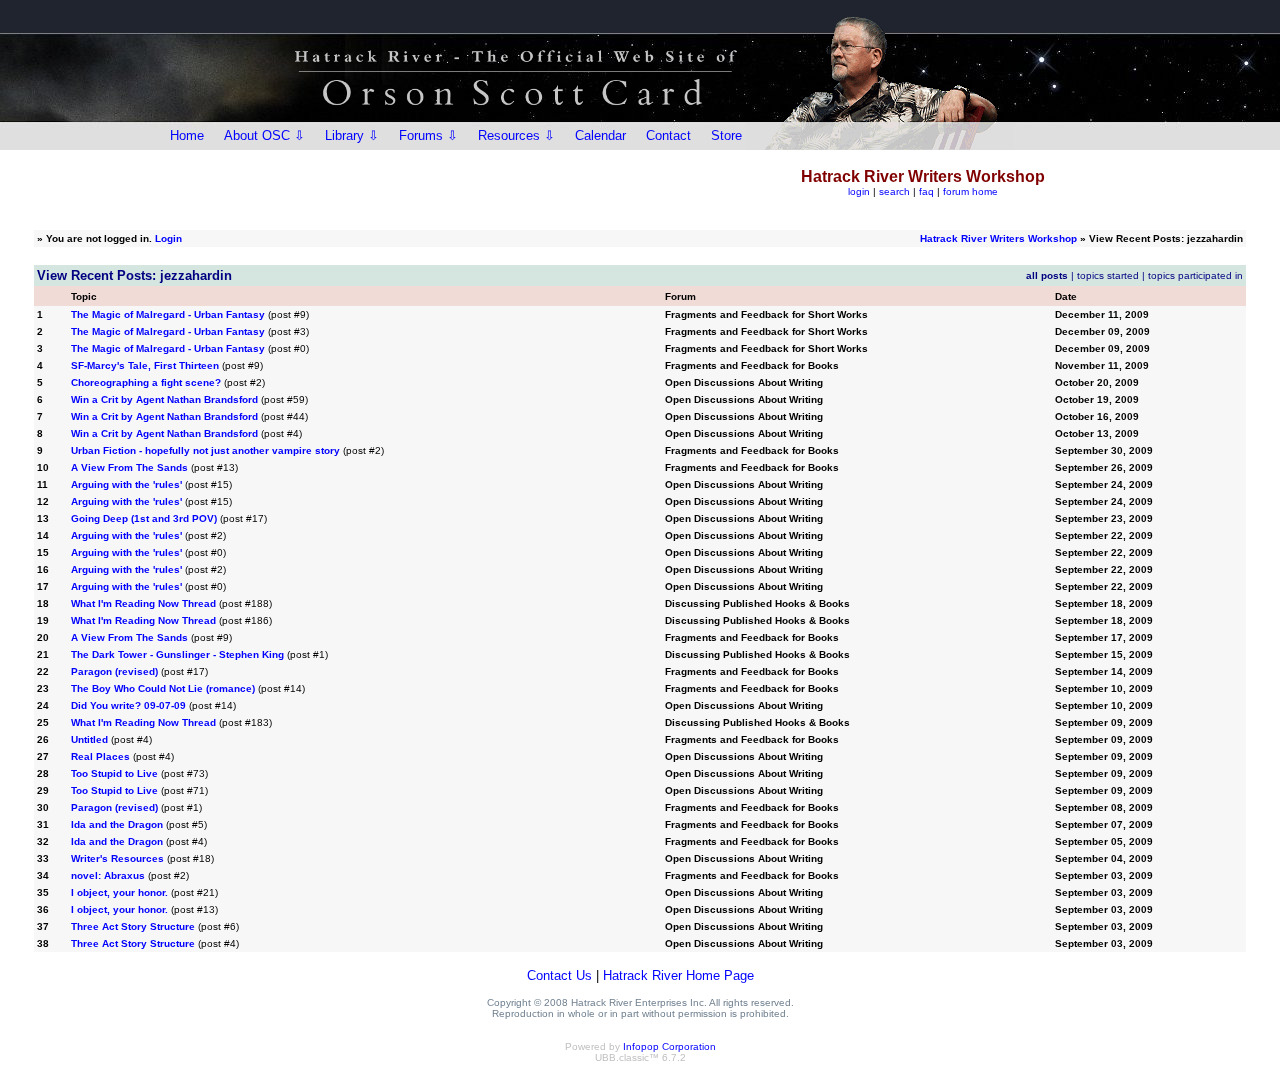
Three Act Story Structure (133, 926)
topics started (1108, 275)
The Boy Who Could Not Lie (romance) (163, 688)
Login (168, 238)
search (894, 191)
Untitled (89, 739)
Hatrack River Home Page (678, 975)
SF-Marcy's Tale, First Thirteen (145, 365)
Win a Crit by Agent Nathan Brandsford (164, 399)
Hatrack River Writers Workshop (998, 238)
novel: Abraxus (108, 875)
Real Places (100, 756)
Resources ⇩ (516, 135)
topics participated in (1195, 275)
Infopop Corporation (669, 1046)
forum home (970, 191)
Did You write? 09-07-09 (128, 705)
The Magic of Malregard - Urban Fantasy (168, 314)
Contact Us (559, 975)
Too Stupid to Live (114, 773)
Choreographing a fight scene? (146, 382)
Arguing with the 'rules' (126, 484)
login (859, 191)
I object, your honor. (119, 892)
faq (926, 191)
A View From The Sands (129, 467)
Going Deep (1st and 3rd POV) (144, 518)
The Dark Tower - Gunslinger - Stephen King (177, 654)
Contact (668, 135)
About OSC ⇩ (264, 135)
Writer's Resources (117, 858)
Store (726, 135)
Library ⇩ (352, 135)
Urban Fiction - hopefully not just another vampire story (205, 450)
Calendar (600, 135)
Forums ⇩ (428, 135)
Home (187, 135)
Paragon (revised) (114, 671)
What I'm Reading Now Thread (143, 603)
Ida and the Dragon (117, 824)
